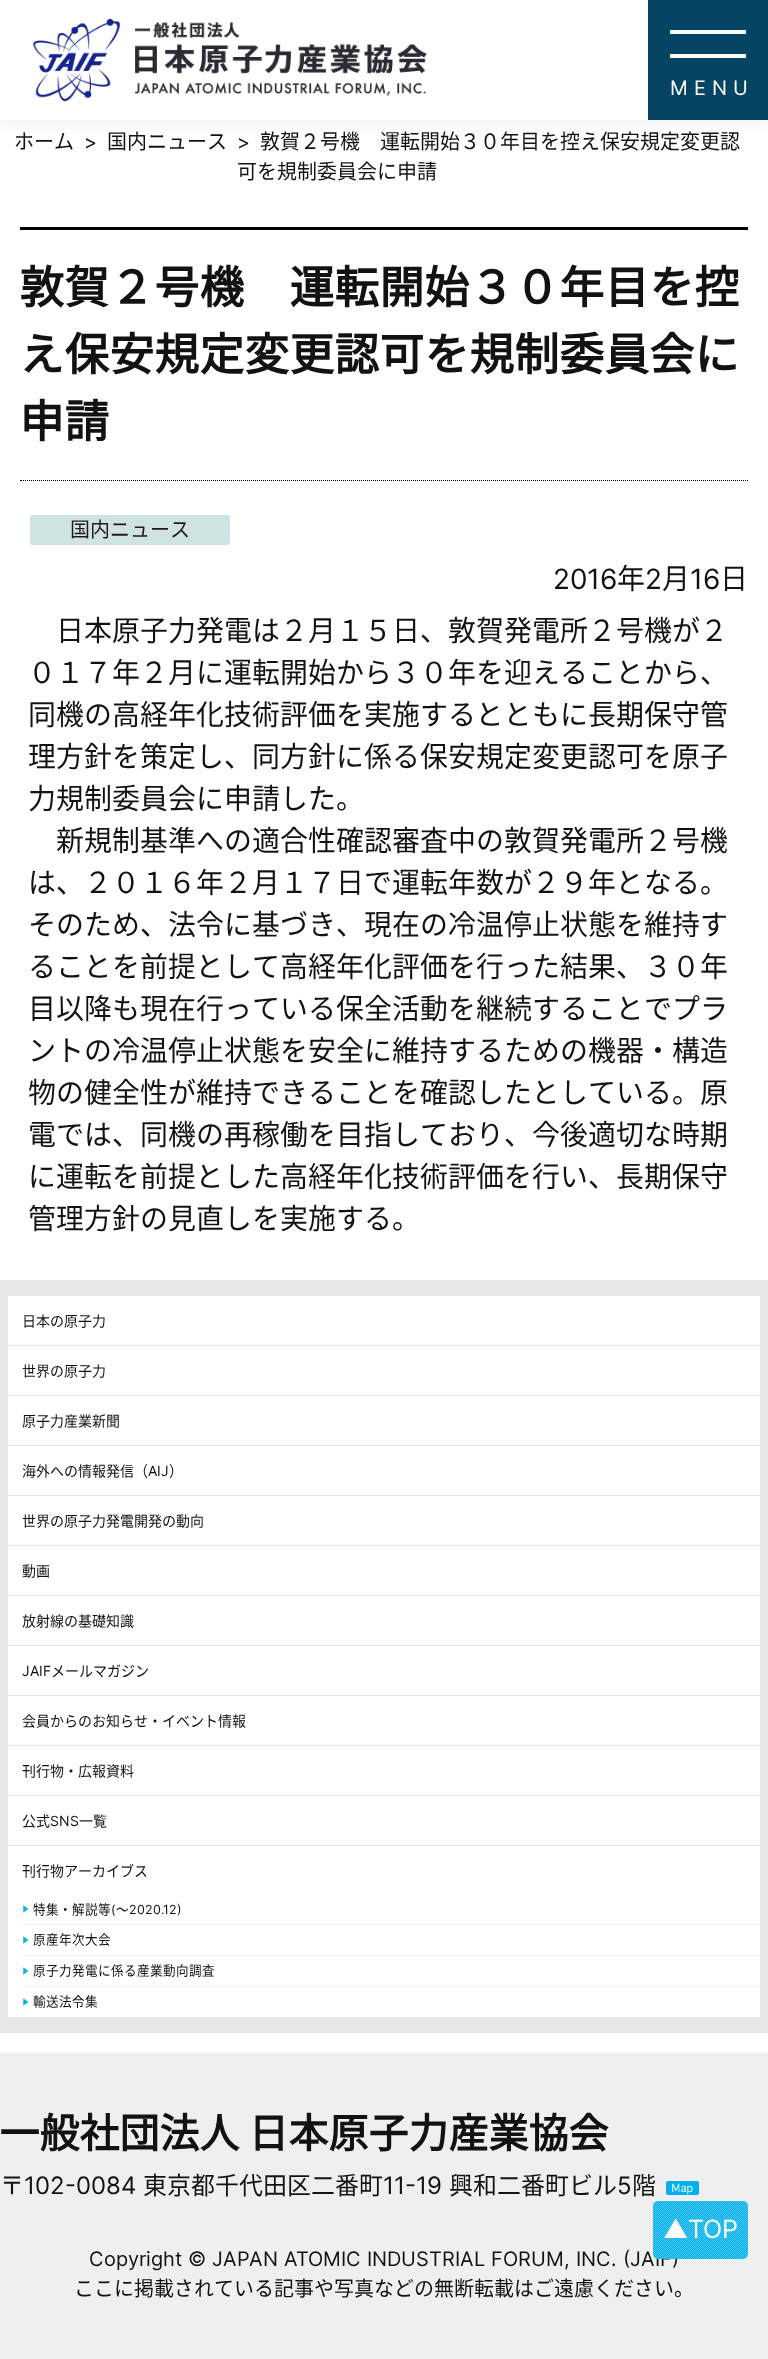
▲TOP (700, 2229)
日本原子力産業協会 (400, 60)
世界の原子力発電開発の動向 (113, 1520)
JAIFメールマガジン (85, 1670)
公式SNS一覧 (64, 1820)
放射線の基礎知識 (78, 1620)
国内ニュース (130, 530)
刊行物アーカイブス (85, 1870)
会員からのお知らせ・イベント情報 (134, 1720)
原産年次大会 (72, 1939)
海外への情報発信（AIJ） (102, 1470)
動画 (36, 1570)
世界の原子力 (64, 1370)
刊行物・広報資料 (78, 1770)
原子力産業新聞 (71, 1420)
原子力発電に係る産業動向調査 (124, 1970)
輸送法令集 (65, 2001)
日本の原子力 (64, 1320)
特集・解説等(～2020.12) (107, 1909)
